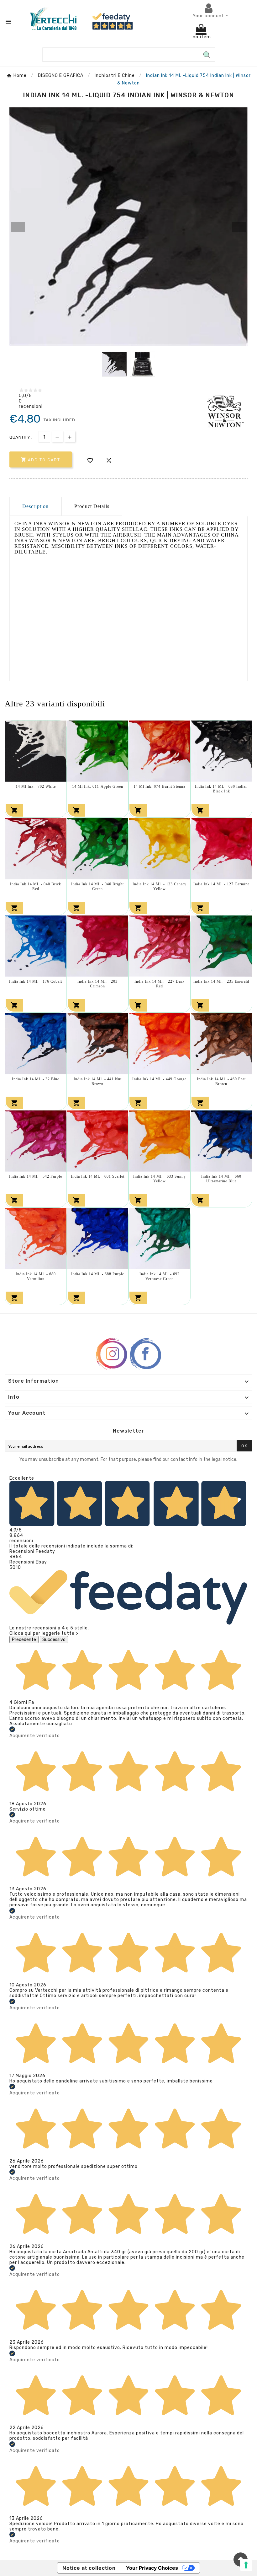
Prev (18, 227)
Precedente (24, 1640)
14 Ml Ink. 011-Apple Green (98, 786)
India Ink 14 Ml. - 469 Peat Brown (221, 1081)
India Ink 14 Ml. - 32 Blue (36, 1079)
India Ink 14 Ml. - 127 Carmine (221, 884)
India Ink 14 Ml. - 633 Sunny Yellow (160, 1179)
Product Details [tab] (92, 506)
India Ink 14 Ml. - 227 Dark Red (160, 984)
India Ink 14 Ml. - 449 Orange (159, 1079)
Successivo (54, 1640)
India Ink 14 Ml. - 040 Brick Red (36, 886)
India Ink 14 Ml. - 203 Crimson (97, 984)
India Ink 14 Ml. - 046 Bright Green (97, 886)
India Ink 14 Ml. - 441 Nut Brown (98, 1081)
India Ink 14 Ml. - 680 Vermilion (36, 1276)
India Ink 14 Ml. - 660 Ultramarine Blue (221, 1179)
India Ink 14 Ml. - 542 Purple (36, 1176)
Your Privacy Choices (152, 2568)
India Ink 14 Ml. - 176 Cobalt (36, 981)
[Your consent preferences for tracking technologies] (246, 2565)
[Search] (207, 55)
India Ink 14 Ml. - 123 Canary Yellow (160, 886)
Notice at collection (89, 2568)
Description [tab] (35, 506)
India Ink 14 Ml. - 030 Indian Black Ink (221, 789)
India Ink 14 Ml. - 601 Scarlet (98, 1176)
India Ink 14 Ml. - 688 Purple (98, 1274)
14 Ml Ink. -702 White (36, 786)
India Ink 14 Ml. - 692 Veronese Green (160, 1276)
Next (239, 227)
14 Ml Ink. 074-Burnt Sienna (159, 786)
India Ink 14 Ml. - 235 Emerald (221, 981)
